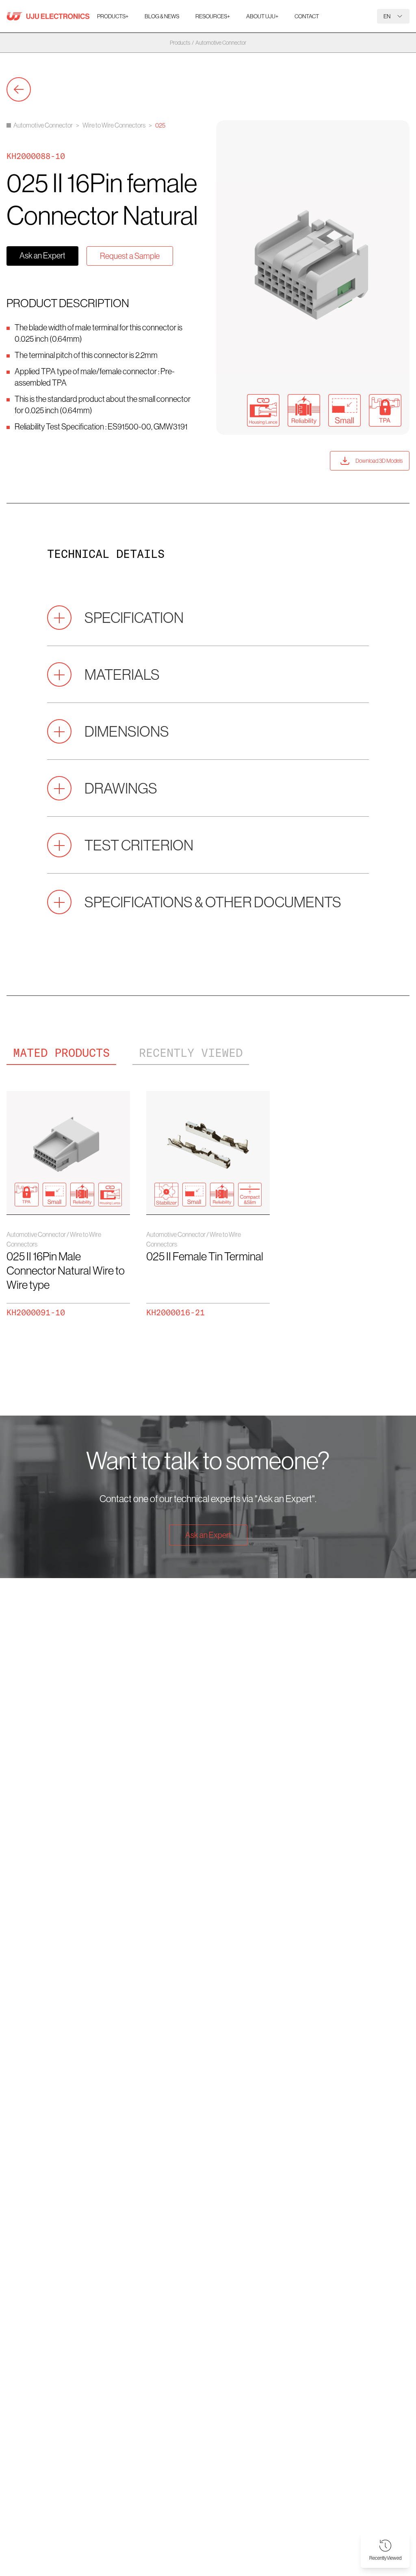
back (19, 89)
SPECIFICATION (134, 617)
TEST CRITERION (139, 845)
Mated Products (61, 1053)
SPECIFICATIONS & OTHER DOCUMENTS (213, 902)
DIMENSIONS (127, 731)
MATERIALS (122, 674)
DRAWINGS (121, 788)
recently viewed (191, 1053)
